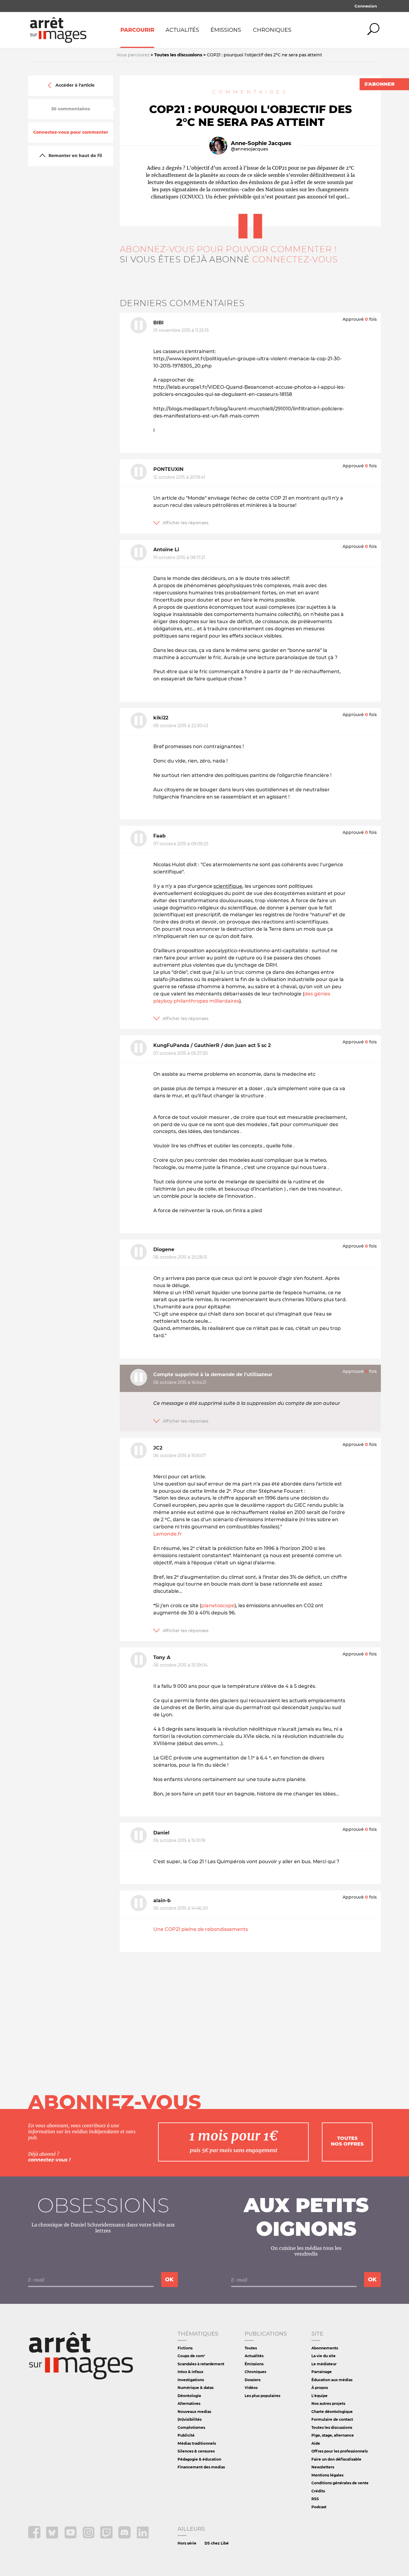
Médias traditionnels (197, 2443)
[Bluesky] (53, 2537)
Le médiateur (324, 2364)
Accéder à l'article (75, 85)
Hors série (187, 2543)
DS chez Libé (217, 2543)
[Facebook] (35, 2537)
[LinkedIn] (143, 2537)
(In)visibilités (190, 2419)
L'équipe (319, 2396)
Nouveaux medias (194, 2412)
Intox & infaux (190, 2372)
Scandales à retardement (201, 2364)
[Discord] (125, 2537)
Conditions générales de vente (340, 2483)
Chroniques (272, 30)
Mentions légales (327, 2475)
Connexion (366, 6)
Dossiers (253, 2380)
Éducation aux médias (332, 2380)
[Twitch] (107, 2537)
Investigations (191, 2380)
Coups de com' (191, 2356)
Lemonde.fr (168, 1534)
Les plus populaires (262, 2396)
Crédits (318, 2491)
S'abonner (380, 84)
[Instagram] (89, 2537)
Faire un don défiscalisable (336, 2459)
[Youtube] (71, 2537)
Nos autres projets (328, 2403)
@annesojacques (249, 149)
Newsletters (323, 2467)
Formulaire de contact (332, 2419)
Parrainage (322, 2372)
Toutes (251, 2348)
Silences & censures (196, 2451)
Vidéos (251, 2388)
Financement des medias (201, 2467)
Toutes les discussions (332, 2427)
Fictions (185, 2348)
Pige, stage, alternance (333, 2435)
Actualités (182, 30)
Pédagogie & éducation (199, 2459)
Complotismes (191, 2427)
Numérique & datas (196, 2388)
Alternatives (189, 2403)
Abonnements (325, 2348)
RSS (315, 2499)
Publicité (186, 2435)
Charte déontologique (332, 2412)
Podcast (319, 2507)
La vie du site (324, 2356)
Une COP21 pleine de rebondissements (201, 1929)
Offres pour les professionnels (340, 2451)
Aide (316, 2443)
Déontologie (189, 2396)
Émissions (226, 30)
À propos (320, 2388)
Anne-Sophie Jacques (261, 143)
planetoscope (218, 1606)
